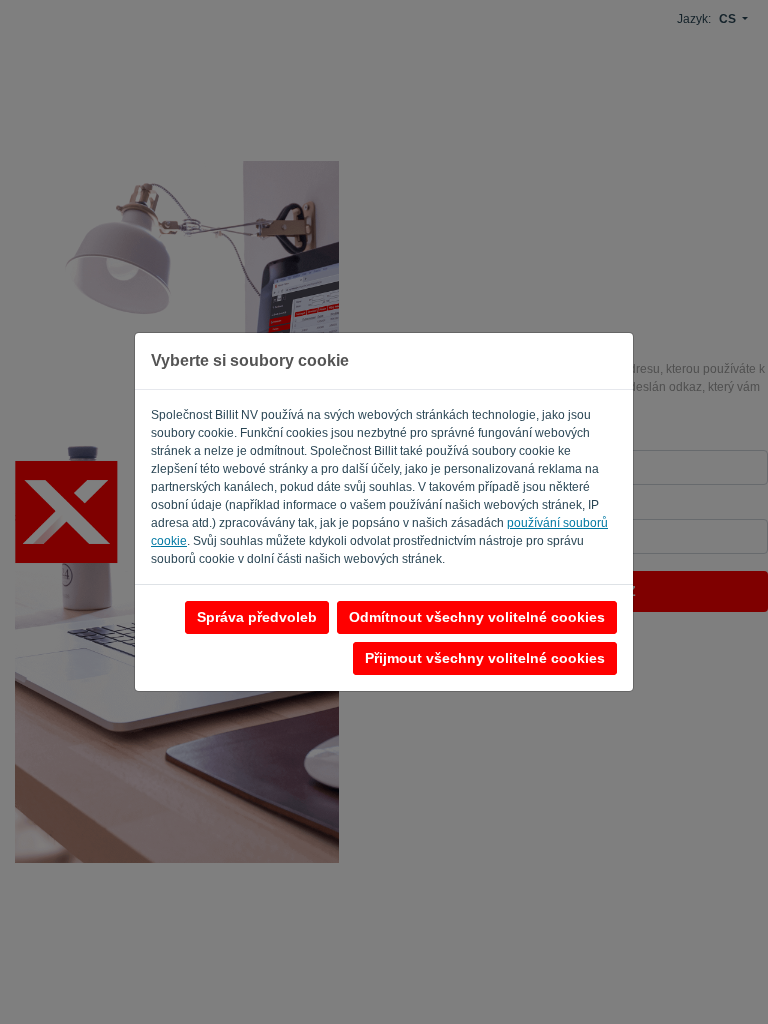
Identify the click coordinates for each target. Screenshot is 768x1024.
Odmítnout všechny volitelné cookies (477, 617)
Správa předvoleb (257, 617)
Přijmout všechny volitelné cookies (485, 658)
